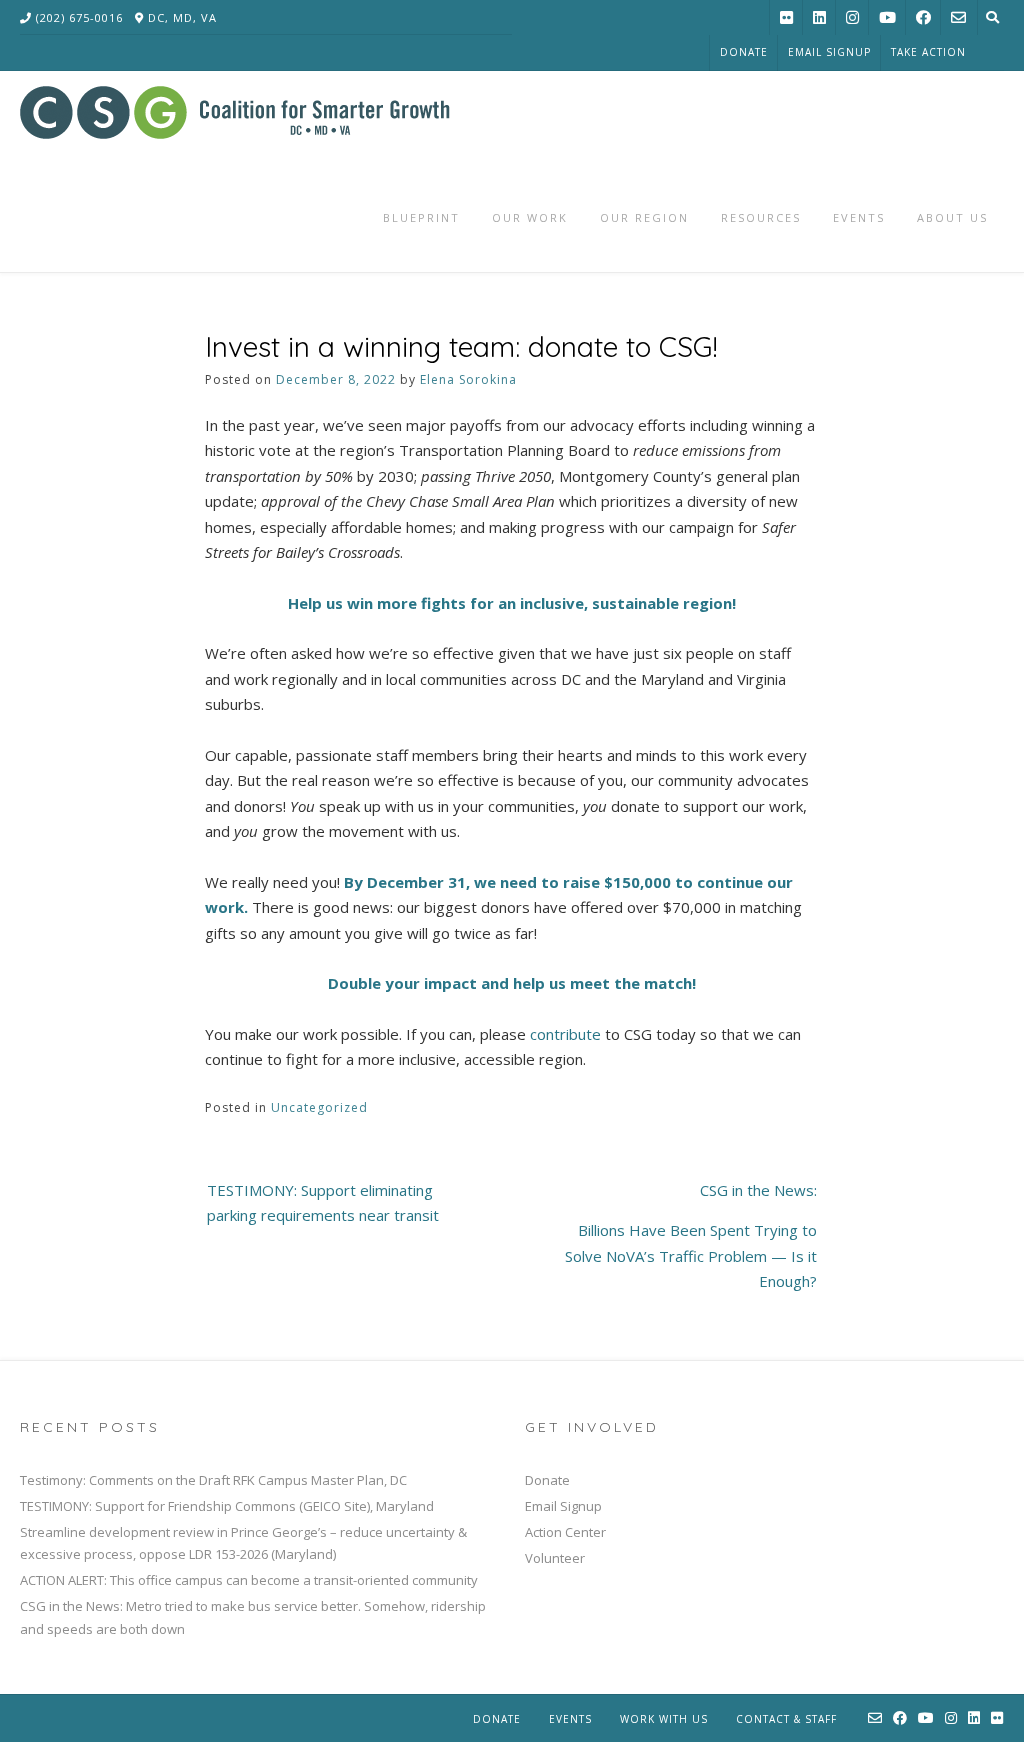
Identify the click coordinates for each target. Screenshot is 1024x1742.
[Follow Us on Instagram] (852, 17)
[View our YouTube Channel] (887, 17)
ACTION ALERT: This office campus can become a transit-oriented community (249, 1580)
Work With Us (664, 1719)
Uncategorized (319, 1107)
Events (570, 1719)
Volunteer (555, 1558)
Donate (744, 52)
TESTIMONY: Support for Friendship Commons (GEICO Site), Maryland (227, 1506)
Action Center (565, 1532)
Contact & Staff (786, 1719)
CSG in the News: (758, 1190)
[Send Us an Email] (958, 17)
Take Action (928, 52)
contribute (565, 1034)
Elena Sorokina (468, 379)
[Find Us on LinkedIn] (819, 17)
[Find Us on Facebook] (923, 17)
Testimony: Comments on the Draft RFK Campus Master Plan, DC (213, 1480)
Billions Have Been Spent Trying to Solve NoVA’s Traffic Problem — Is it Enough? (691, 1255)
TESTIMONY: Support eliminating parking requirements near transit (323, 1203)
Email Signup (829, 52)
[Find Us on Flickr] (786, 17)
